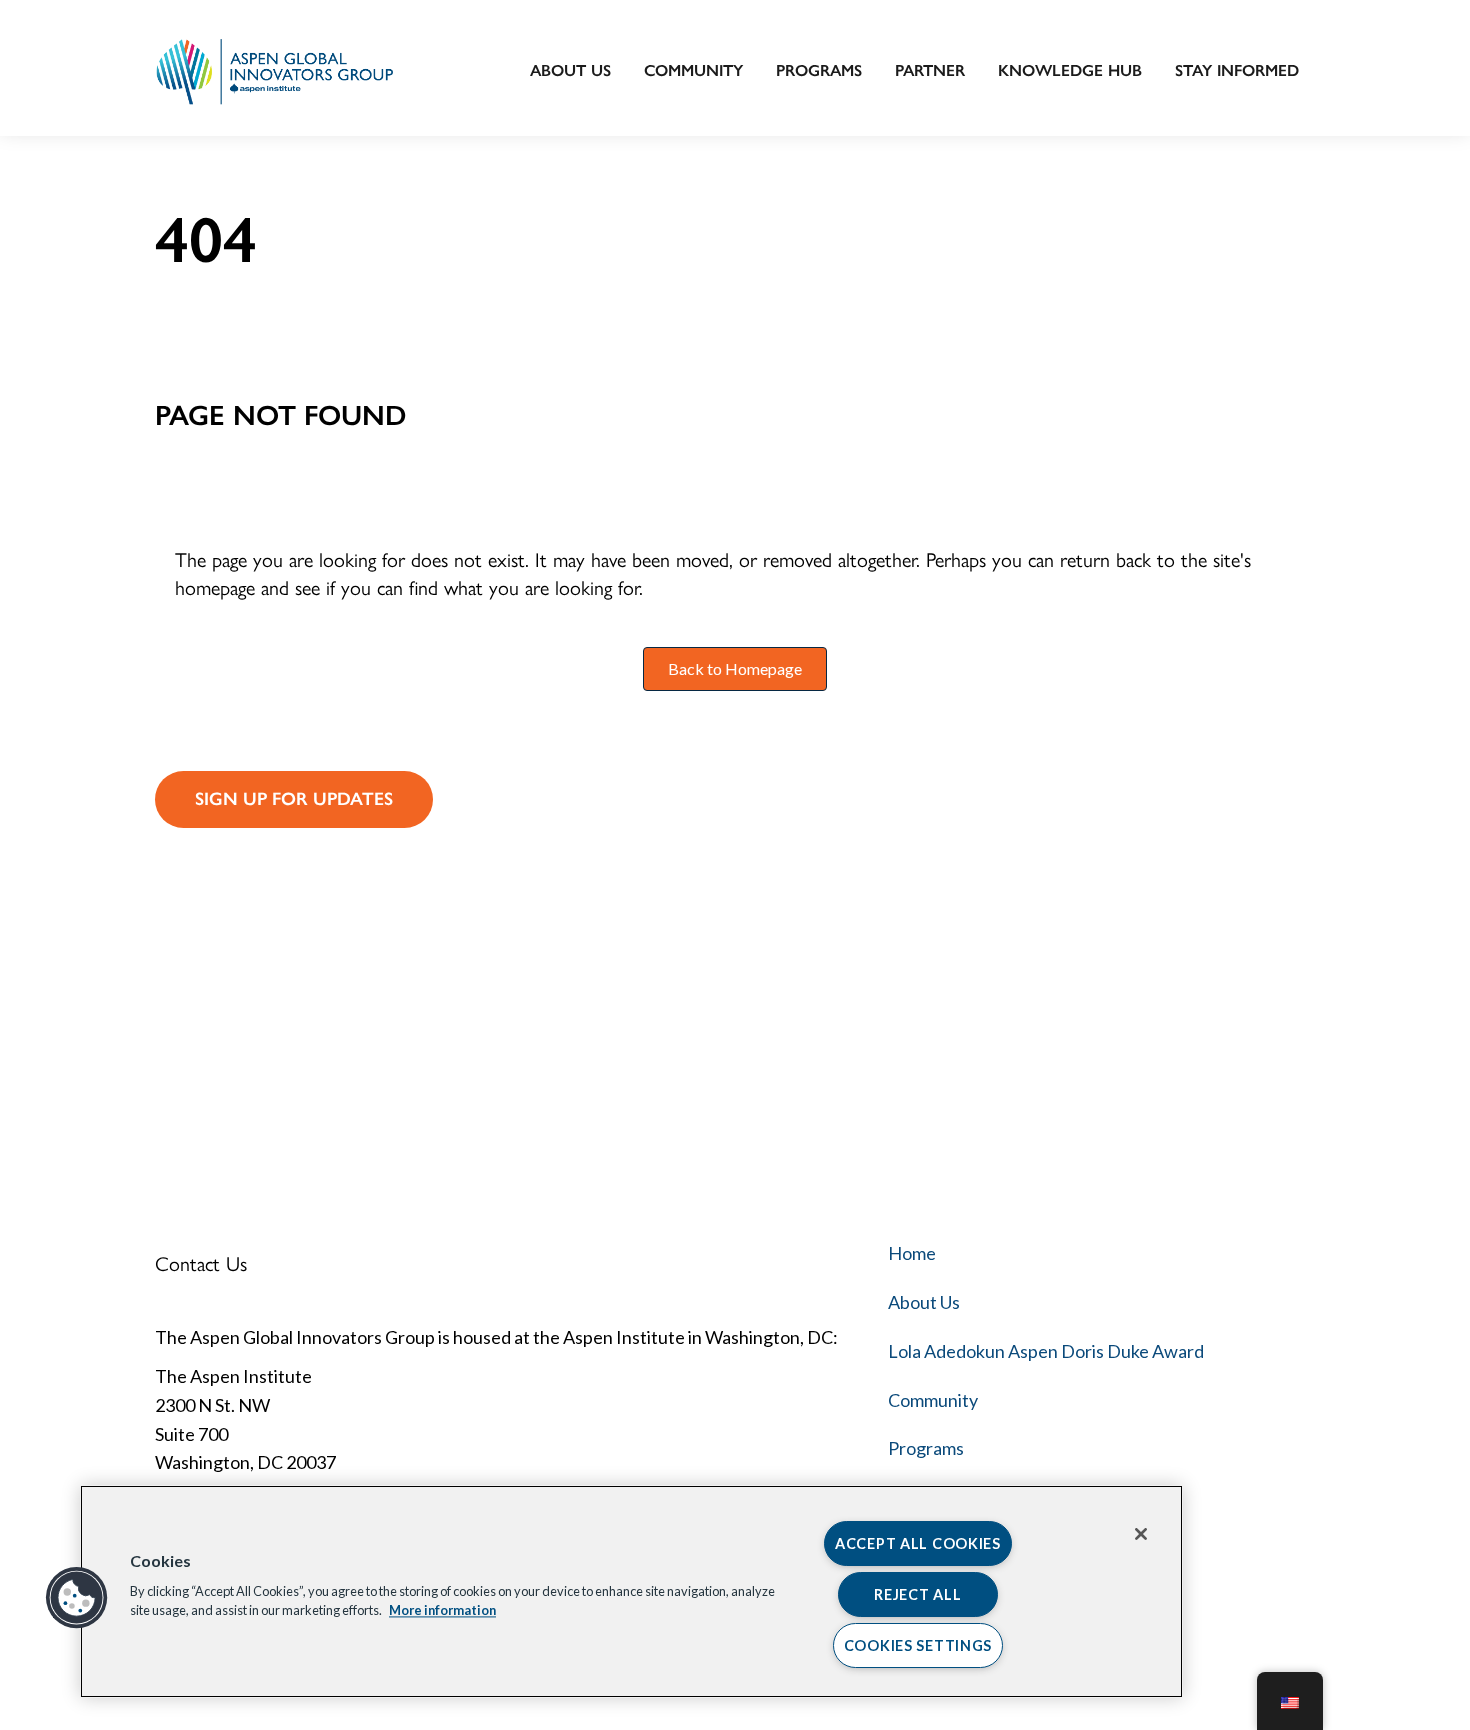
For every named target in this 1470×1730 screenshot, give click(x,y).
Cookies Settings (918, 1645)
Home (912, 1253)
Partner (930, 70)
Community (693, 70)
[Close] (1141, 1534)
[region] (631, 1591)
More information (442, 1611)
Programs (819, 70)
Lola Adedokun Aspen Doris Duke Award (1046, 1351)
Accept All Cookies (918, 1543)
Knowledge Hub (1070, 70)
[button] (77, 1598)
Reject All (917, 1594)
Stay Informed (1237, 70)
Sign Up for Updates (294, 799)
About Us (570, 70)
